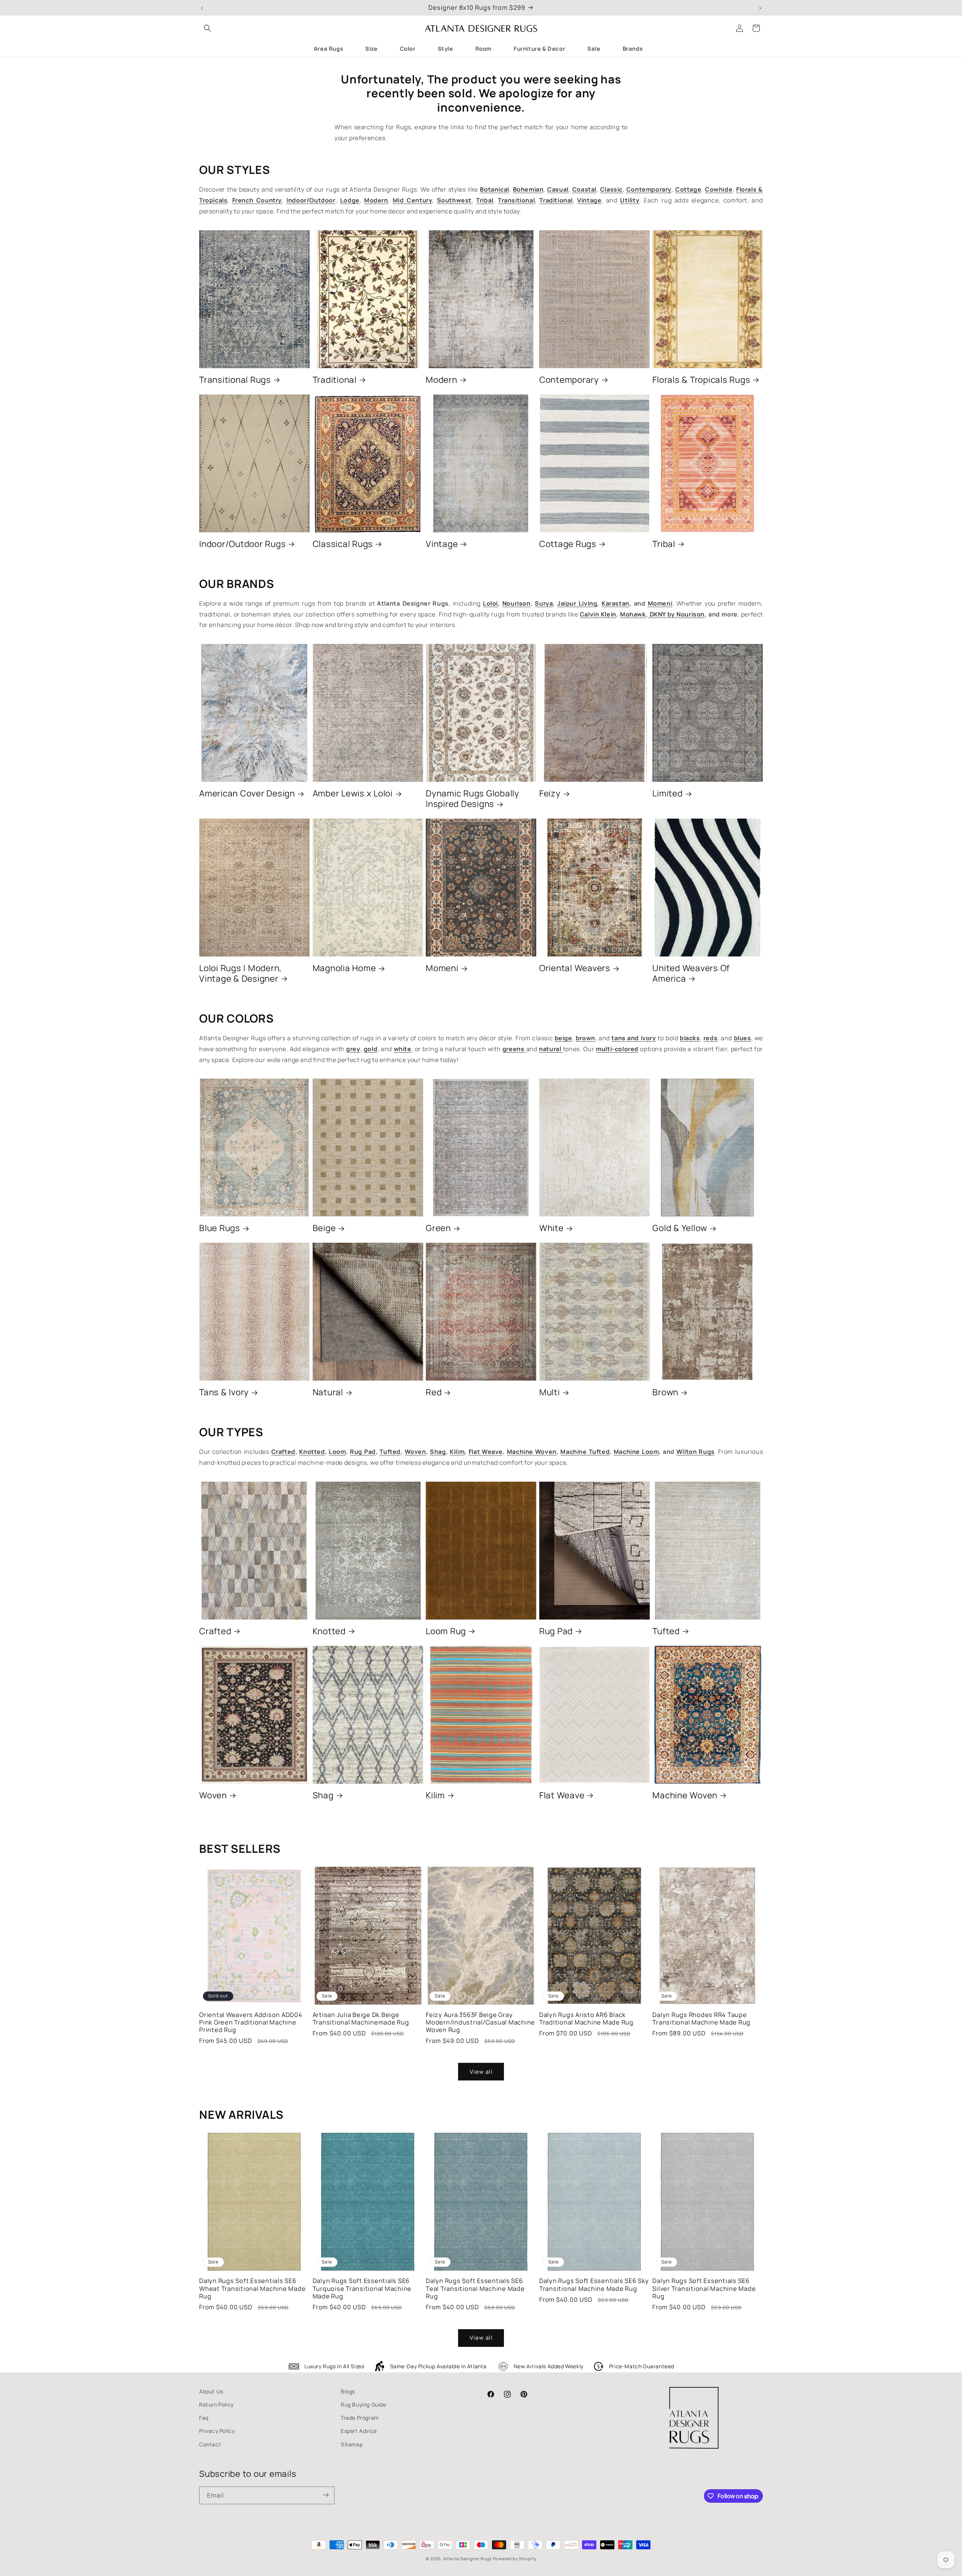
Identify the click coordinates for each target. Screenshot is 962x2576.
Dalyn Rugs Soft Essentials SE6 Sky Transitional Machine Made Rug (594, 2284)
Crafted (215, 1631)
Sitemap (352, 2444)
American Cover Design (247, 793)
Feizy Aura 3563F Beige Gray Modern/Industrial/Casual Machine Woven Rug (480, 2022)
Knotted (329, 1631)
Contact (210, 2444)
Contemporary (569, 380)
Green (438, 1228)
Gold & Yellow (680, 1228)
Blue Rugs (220, 1228)
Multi (550, 1392)
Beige (324, 1228)
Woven (213, 1795)
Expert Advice (359, 2431)
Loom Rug (446, 1631)
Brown (665, 1392)
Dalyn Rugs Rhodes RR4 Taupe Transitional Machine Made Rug (701, 2018)
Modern (442, 380)
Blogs (348, 2391)
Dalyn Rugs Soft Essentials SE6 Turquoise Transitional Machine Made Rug (362, 2288)
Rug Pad (556, 1631)
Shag (323, 1795)
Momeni (442, 968)
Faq (204, 2418)
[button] (207, 28)
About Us (211, 2391)
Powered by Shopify (515, 2559)
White (551, 1228)
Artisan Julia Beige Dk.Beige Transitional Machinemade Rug (361, 2018)
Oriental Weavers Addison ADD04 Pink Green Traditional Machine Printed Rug (251, 2022)
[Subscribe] (326, 2495)
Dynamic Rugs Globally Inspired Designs (473, 799)
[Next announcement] (760, 8)
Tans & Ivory (224, 1392)
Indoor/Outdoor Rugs (242, 544)
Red (434, 1392)
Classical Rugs (343, 544)
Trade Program (360, 2418)
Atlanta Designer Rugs (468, 2559)
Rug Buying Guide (364, 2405)
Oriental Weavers (575, 968)
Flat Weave (562, 1795)
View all (481, 2072)
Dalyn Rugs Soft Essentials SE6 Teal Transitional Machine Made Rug (475, 2288)
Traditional (335, 380)
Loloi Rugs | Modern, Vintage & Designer (240, 973)
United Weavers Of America (691, 973)
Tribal (664, 544)
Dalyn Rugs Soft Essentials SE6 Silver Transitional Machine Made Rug (704, 2288)
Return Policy (216, 2405)
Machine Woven (685, 1795)
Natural (328, 1392)
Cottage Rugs (568, 544)
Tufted (666, 1631)
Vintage (442, 544)
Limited (667, 793)
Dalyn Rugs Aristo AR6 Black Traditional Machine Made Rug (586, 2018)
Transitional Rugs (235, 380)
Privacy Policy (217, 2431)
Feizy (550, 793)
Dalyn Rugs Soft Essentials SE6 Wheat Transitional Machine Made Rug (252, 2288)
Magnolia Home (344, 968)
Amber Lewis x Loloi (353, 793)
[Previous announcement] (202, 8)
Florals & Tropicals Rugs (701, 380)
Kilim (435, 1795)
